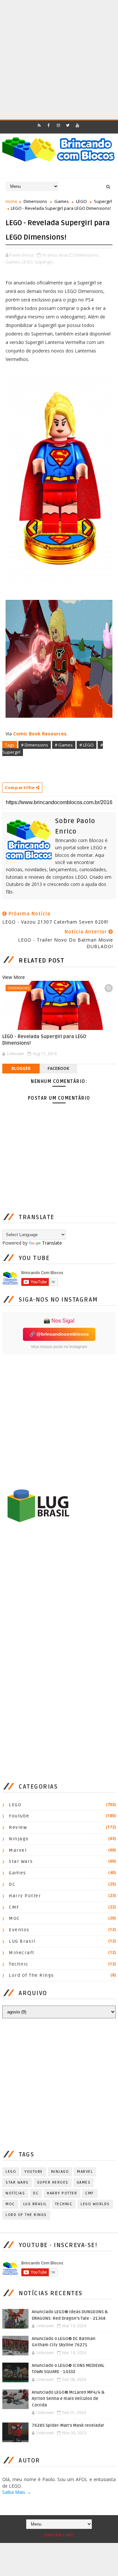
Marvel (18, 1850)
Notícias (15, 2193)
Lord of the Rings (31, 1975)
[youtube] (77, 125)
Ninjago (19, 1839)
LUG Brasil (22, 1941)
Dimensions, (87, 255)
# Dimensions (35, 745)
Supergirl (103, 201)
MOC (14, 1918)
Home (11, 201)
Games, (13, 262)
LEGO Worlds (95, 2204)
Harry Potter (25, 1896)
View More (14, 977)
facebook (58, 1068)
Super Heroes (53, 2182)
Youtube (19, 1816)
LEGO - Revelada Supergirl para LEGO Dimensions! (44, 1040)
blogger (21, 1068)
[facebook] (49, 125)
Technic (19, 1964)
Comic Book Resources (40, 734)
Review (18, 1827)
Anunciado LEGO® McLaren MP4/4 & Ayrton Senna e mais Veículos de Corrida (68, 2399)
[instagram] (58, 125)
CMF (14, 1907)
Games (62, 201)
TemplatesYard (59, 2535)
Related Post (41, 961)
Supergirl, (44, 262)
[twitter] (68, 125)
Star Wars (21, 1861)
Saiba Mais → (17, 2492)
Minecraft (22, 1953)
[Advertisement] (59, 59)
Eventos (19, 1930)
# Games (64, 745)
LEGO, (28, 262)
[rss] (39, 125)
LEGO (81, 201)
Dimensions (35, 201)
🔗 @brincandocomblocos (59, 1334)
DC (12, 1884)
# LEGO (87, 745)
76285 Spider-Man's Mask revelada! (68, 2425)
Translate (52, 1243)
